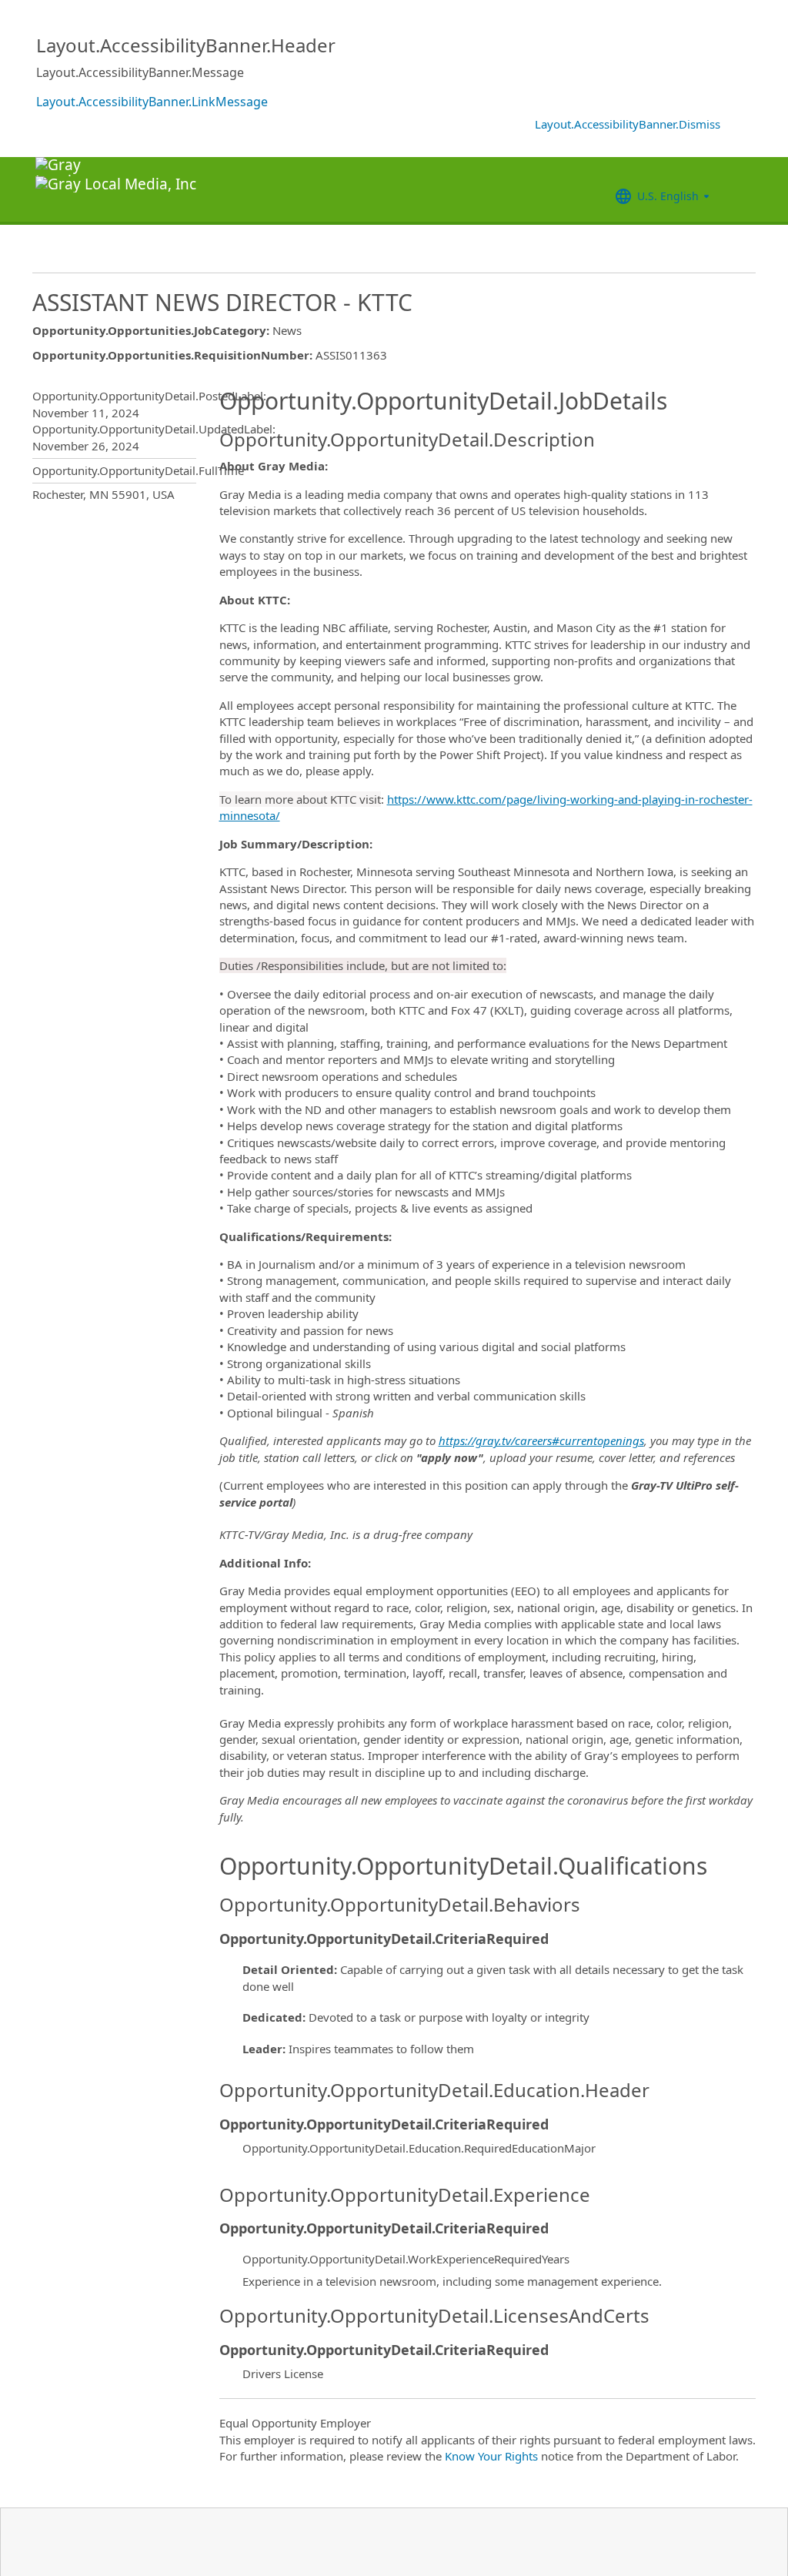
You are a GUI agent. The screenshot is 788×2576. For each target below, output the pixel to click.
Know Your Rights (491, 2456)
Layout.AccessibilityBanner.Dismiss (628, 124)
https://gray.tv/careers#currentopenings (541, 1440)
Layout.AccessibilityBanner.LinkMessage (152, 102)
